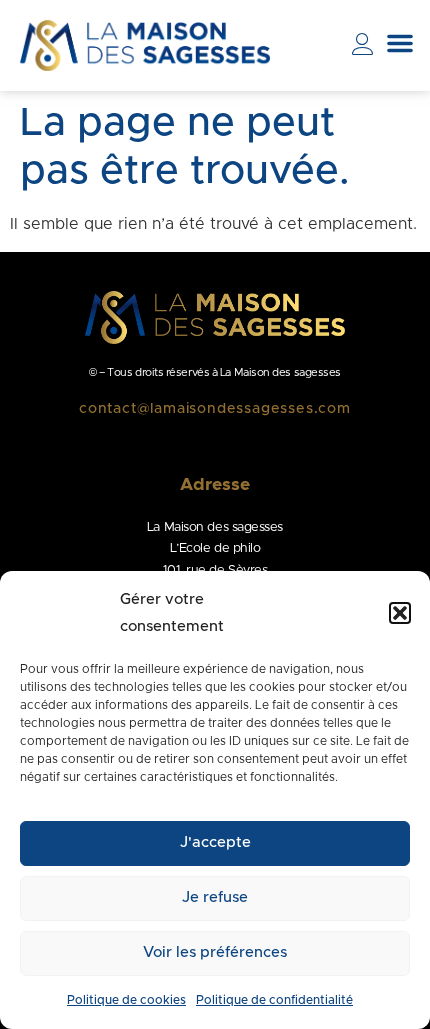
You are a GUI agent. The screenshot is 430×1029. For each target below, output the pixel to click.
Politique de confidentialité (274, 1000)
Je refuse (215, 897)
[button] (400, 613)
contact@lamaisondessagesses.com (215, 409)
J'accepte (215, 842)
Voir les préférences (215, 952)
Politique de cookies (126, 1000)
